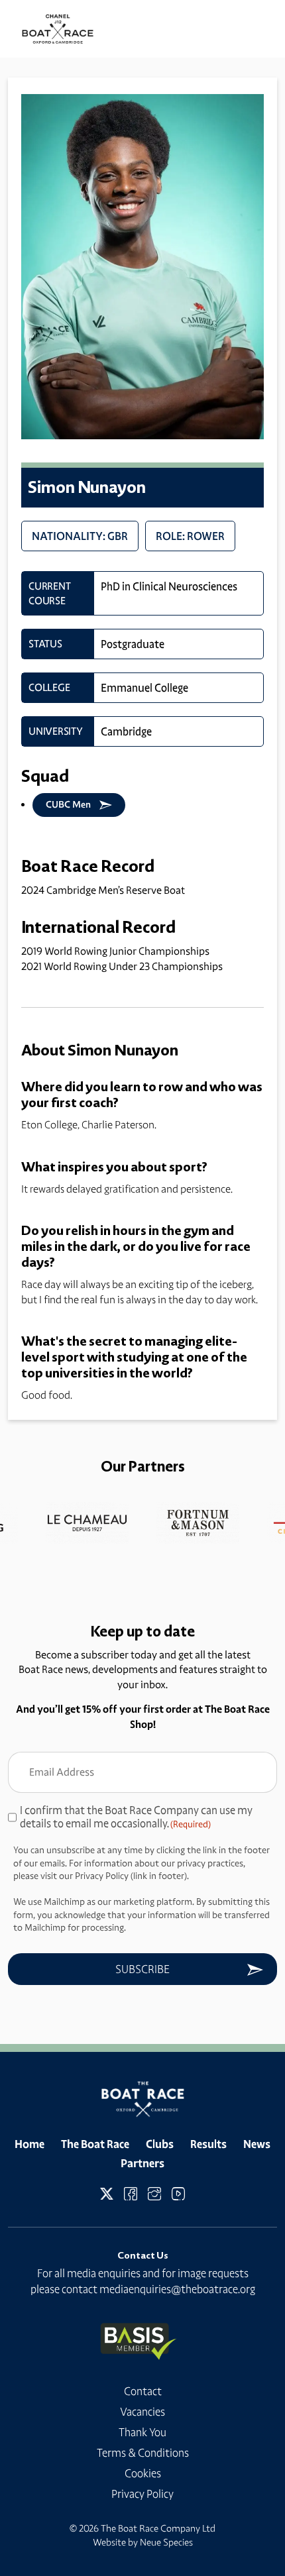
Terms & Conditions (143, 2453)
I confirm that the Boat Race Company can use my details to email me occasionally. (136, 1817)
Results (208, 2144)
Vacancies (142, 2412)
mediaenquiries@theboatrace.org (177, 2289)
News (257, 2144)
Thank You (142, 2432)
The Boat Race (95, 2144)
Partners (142, 2163)
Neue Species (166, 2542)
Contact (143, 2391)
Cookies (143, 2473)
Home (29, 2144)
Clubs (160, 2144)
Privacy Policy (142, 2494)
